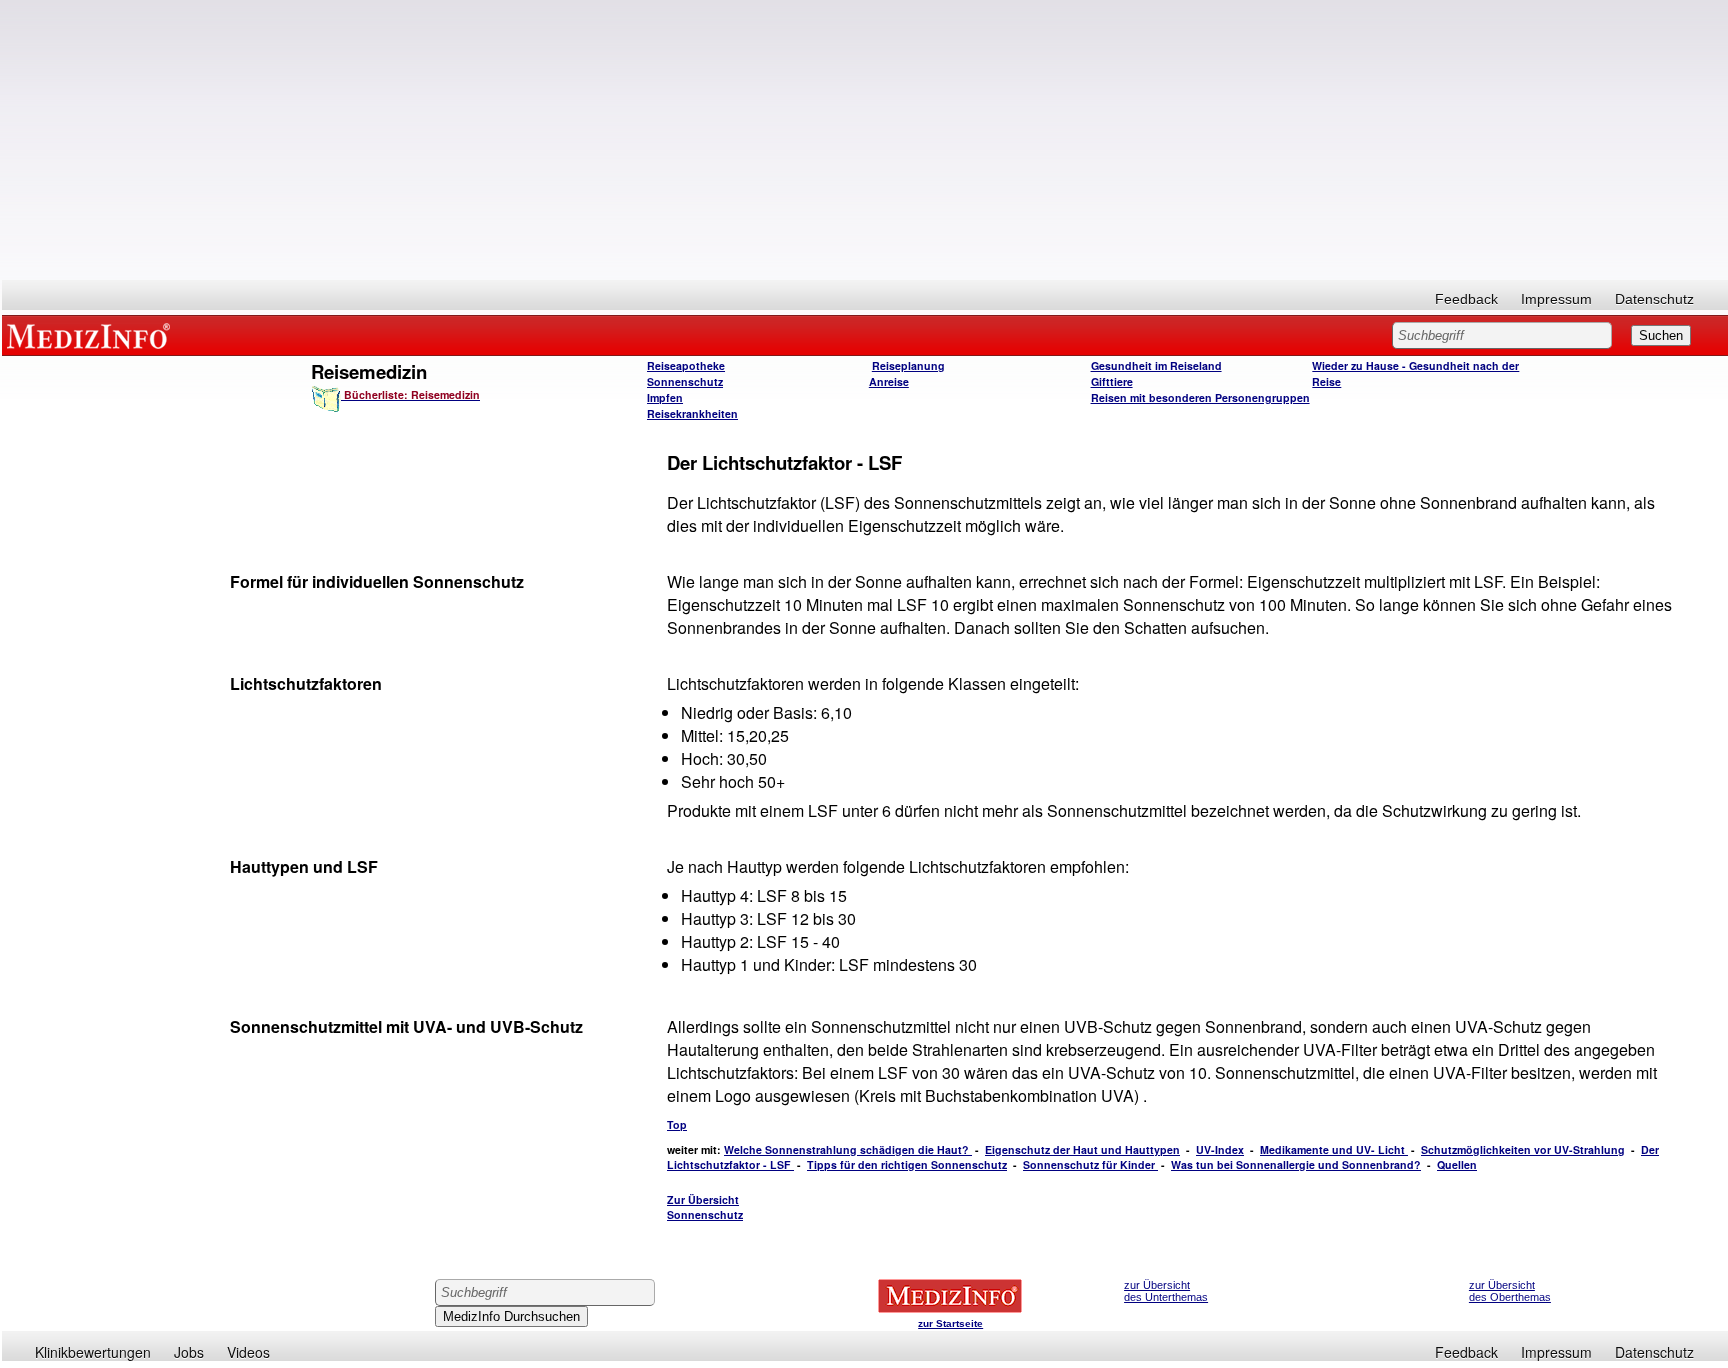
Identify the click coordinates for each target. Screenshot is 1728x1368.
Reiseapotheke (686, 365)
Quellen (1457, 1164)
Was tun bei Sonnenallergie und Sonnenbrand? (1296, 1164)
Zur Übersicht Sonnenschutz (705, 1207)
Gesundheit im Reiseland (1156, 365)
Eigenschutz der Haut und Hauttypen (1082, 1149)
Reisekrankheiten (692, 413)
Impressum (1556, 299)
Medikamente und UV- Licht (1334, 1149)
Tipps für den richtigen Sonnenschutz (907, 1164)
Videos (248, 1352)
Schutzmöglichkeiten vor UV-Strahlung (1523, 1149)
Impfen (665, 397)
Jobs (189, 1352)
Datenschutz (1654, 299)
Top (677, 1124)
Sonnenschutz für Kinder (1090, 1164)
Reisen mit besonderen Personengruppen (1200, 397)
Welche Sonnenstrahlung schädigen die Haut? (848, 1149)
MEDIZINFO (92, 335)
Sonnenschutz (685, 381)
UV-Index (1220, 1149)
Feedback (1466, 299)
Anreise (889, 381)
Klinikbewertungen (93, 1352)
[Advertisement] (865, 140)
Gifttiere (1112, 381)
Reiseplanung (908, 365)
